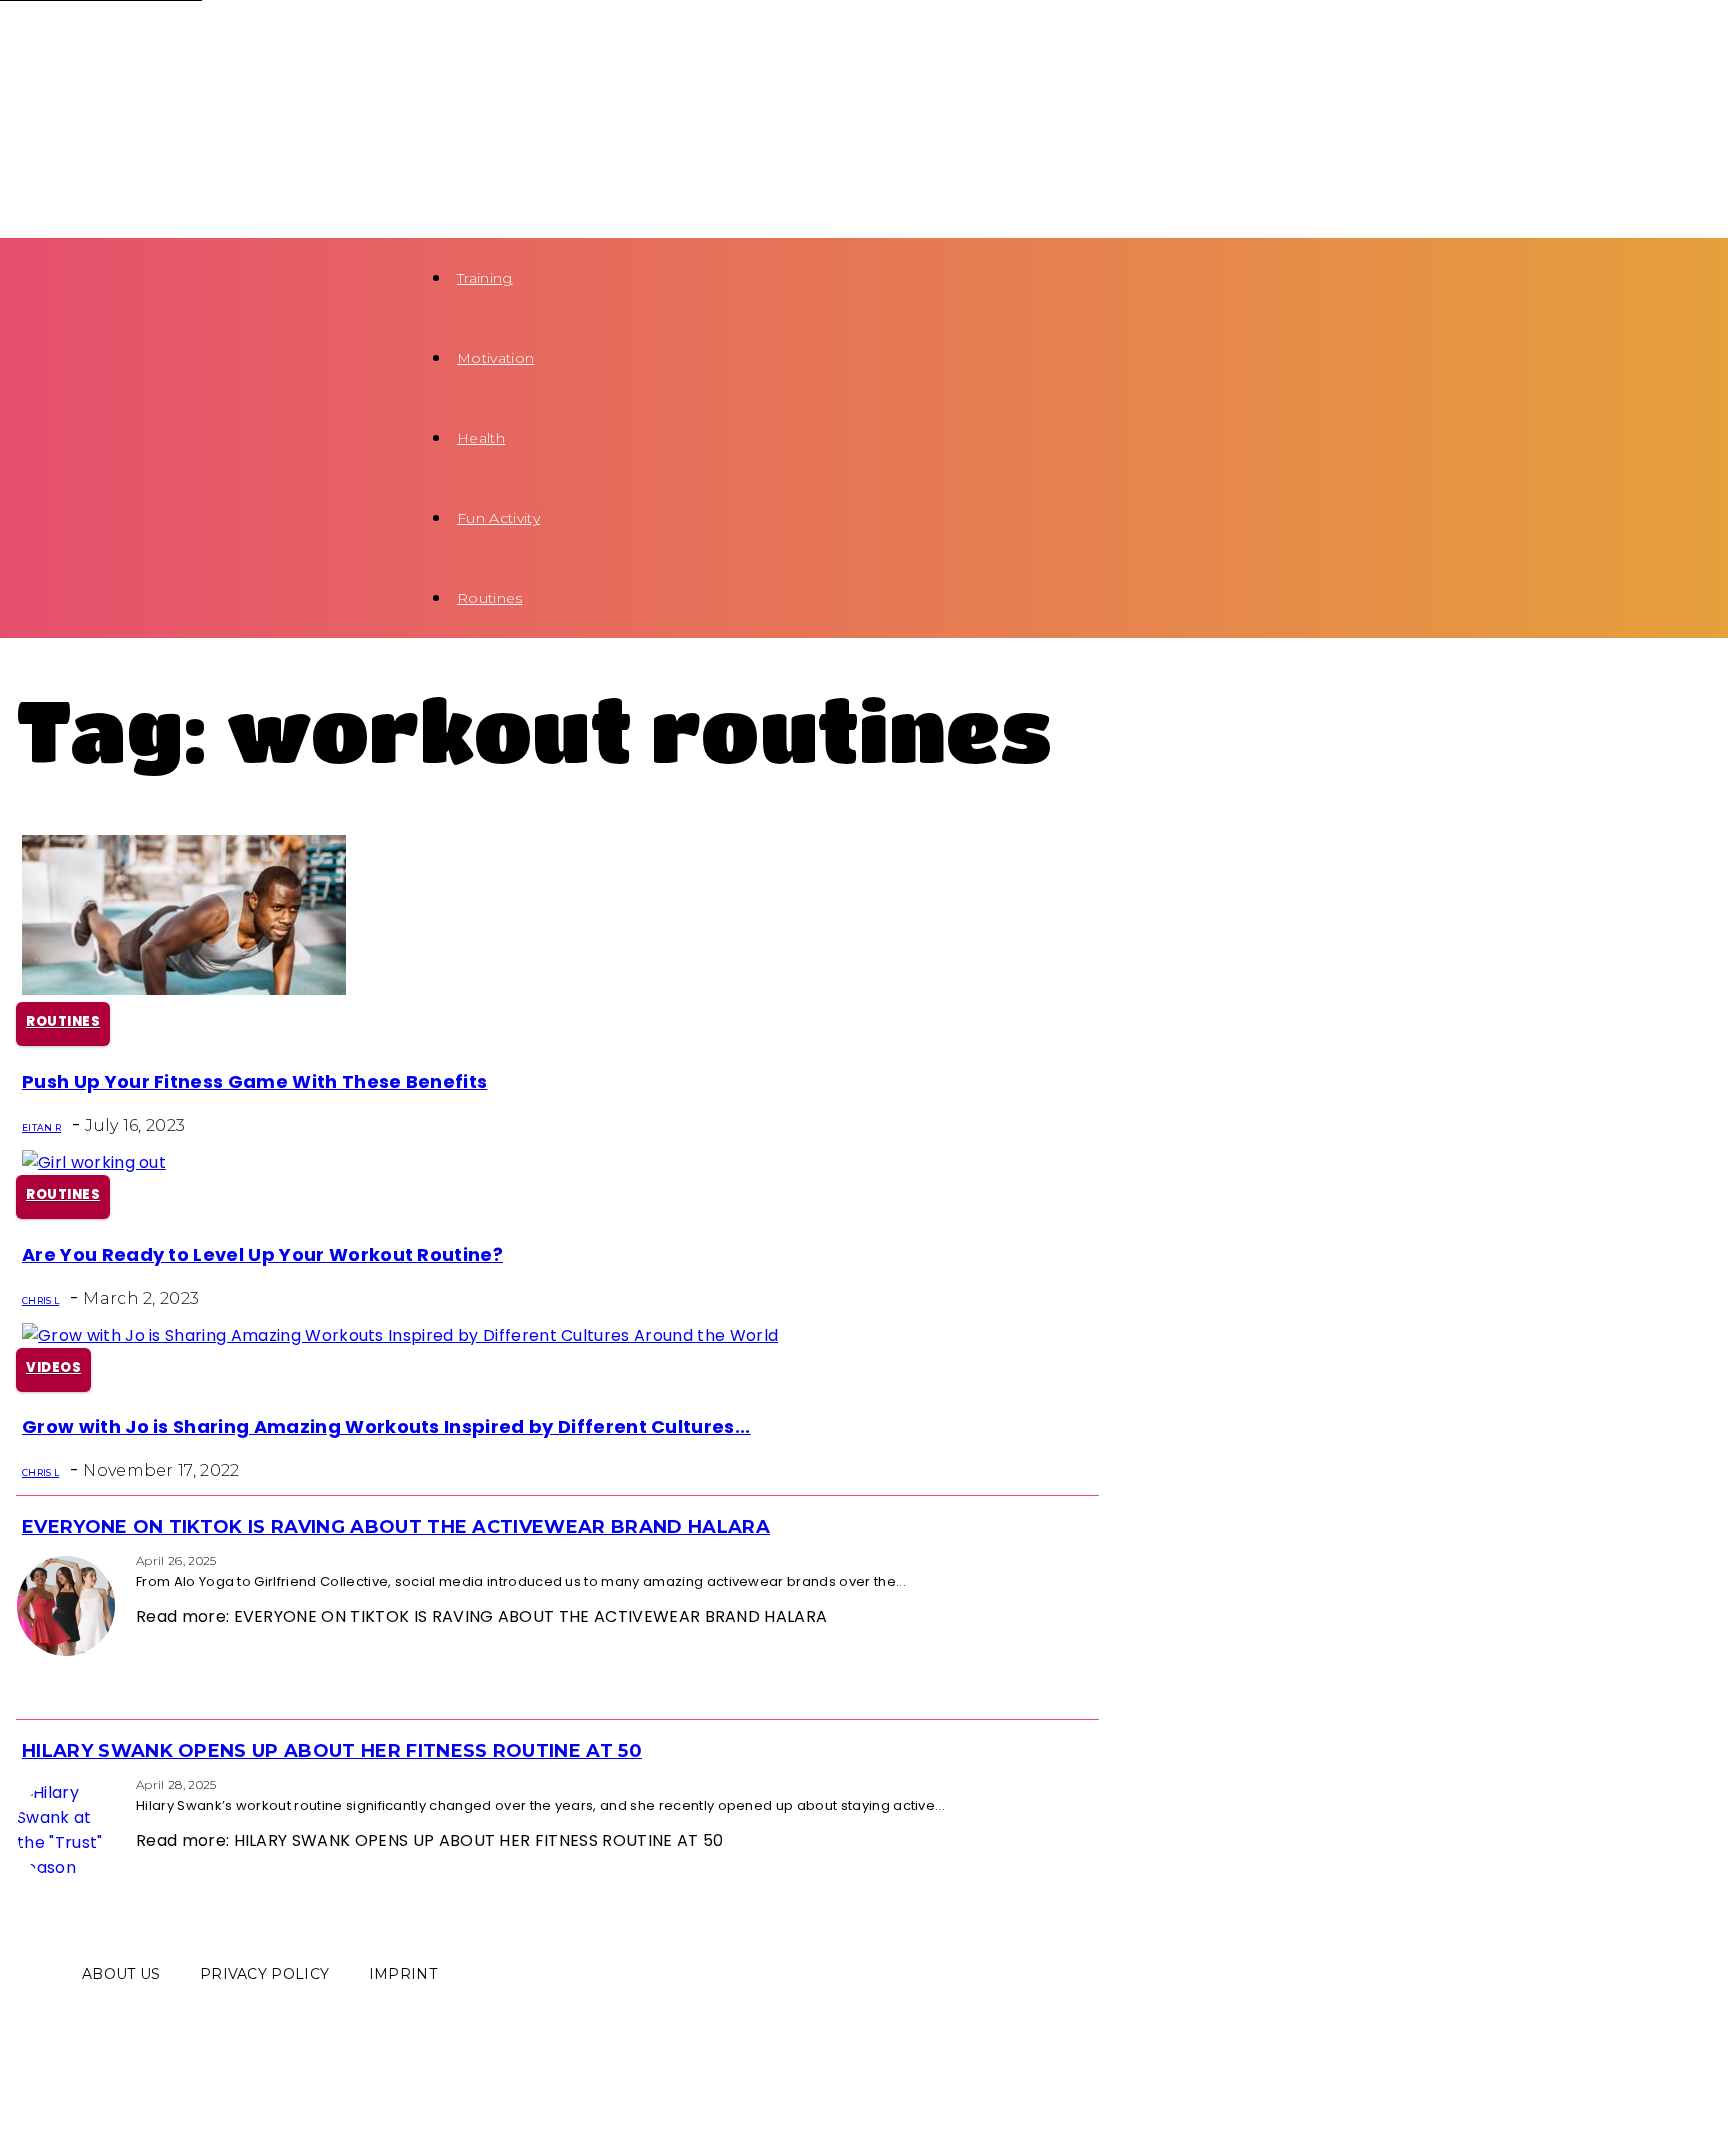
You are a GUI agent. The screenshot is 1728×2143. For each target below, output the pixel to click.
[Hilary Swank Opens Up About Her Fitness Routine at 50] (22, 1783)
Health (481, 438)
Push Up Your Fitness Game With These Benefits (254, 1081)
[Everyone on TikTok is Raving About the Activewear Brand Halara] (22, 1559)
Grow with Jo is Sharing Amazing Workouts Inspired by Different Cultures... (386, 1426)
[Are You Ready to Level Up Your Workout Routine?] (94, 1162)
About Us (121, 1974)
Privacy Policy (264, 1974)
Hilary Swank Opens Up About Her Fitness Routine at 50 (332, 1751)
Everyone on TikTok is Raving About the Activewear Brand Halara (396, 1527)
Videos (53, 1367)
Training (485, 278)
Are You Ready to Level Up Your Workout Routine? (262, 1254)
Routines (490, 598)
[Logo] (172, 39)
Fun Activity (498, 518)
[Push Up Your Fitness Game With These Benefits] (184, 989)
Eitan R (41, 1127)
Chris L (40, 1300)
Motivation (495, 358)
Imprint (403, 1974)
